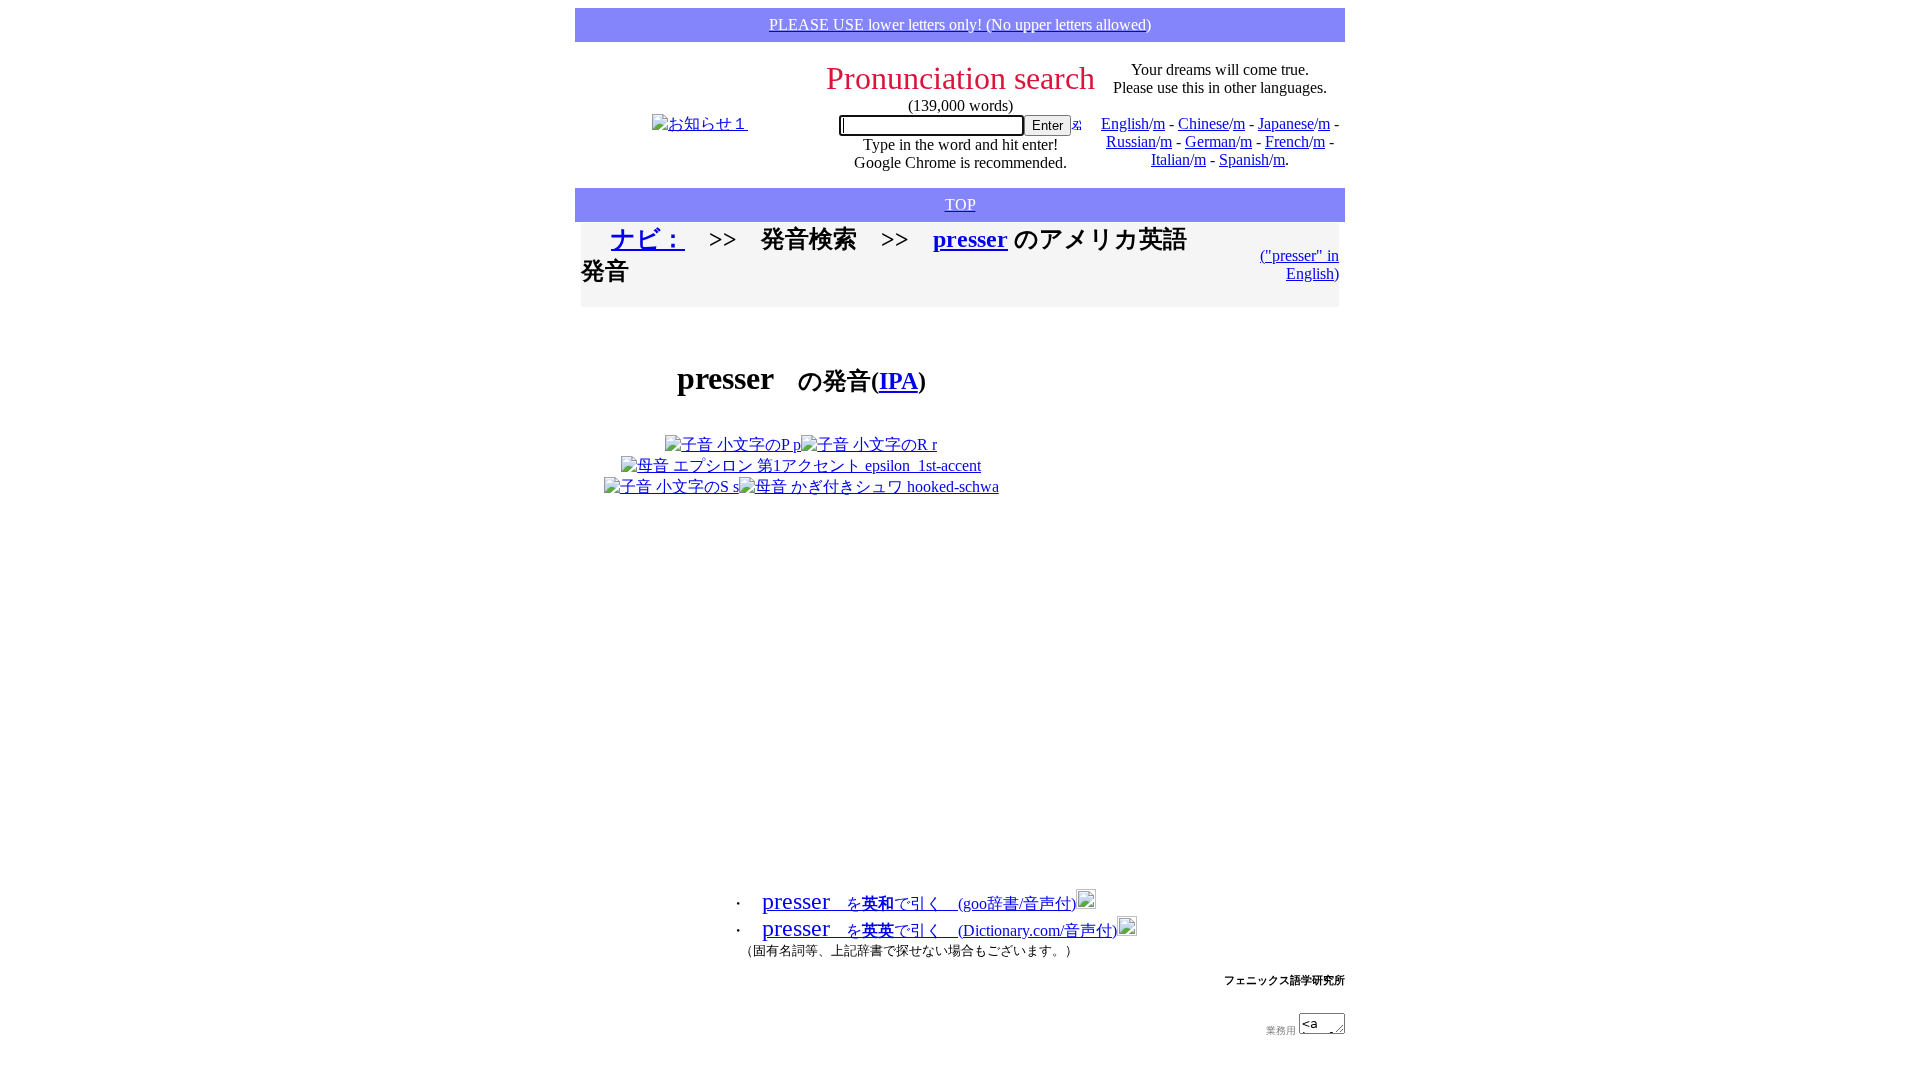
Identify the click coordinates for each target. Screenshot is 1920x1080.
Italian (1170, 159)
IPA (898, 381)
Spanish (1244, 159)
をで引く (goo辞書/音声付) (919, 903)
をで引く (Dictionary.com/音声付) (939, 930)
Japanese (1286, 123)
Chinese (1203, 123)
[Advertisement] (1134, 410)
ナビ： (648, 239)
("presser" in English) (1299, 264)
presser (970, 239)
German (1210, 141)
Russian (1131, 141)
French (1287, 141)
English (1125, 123)
